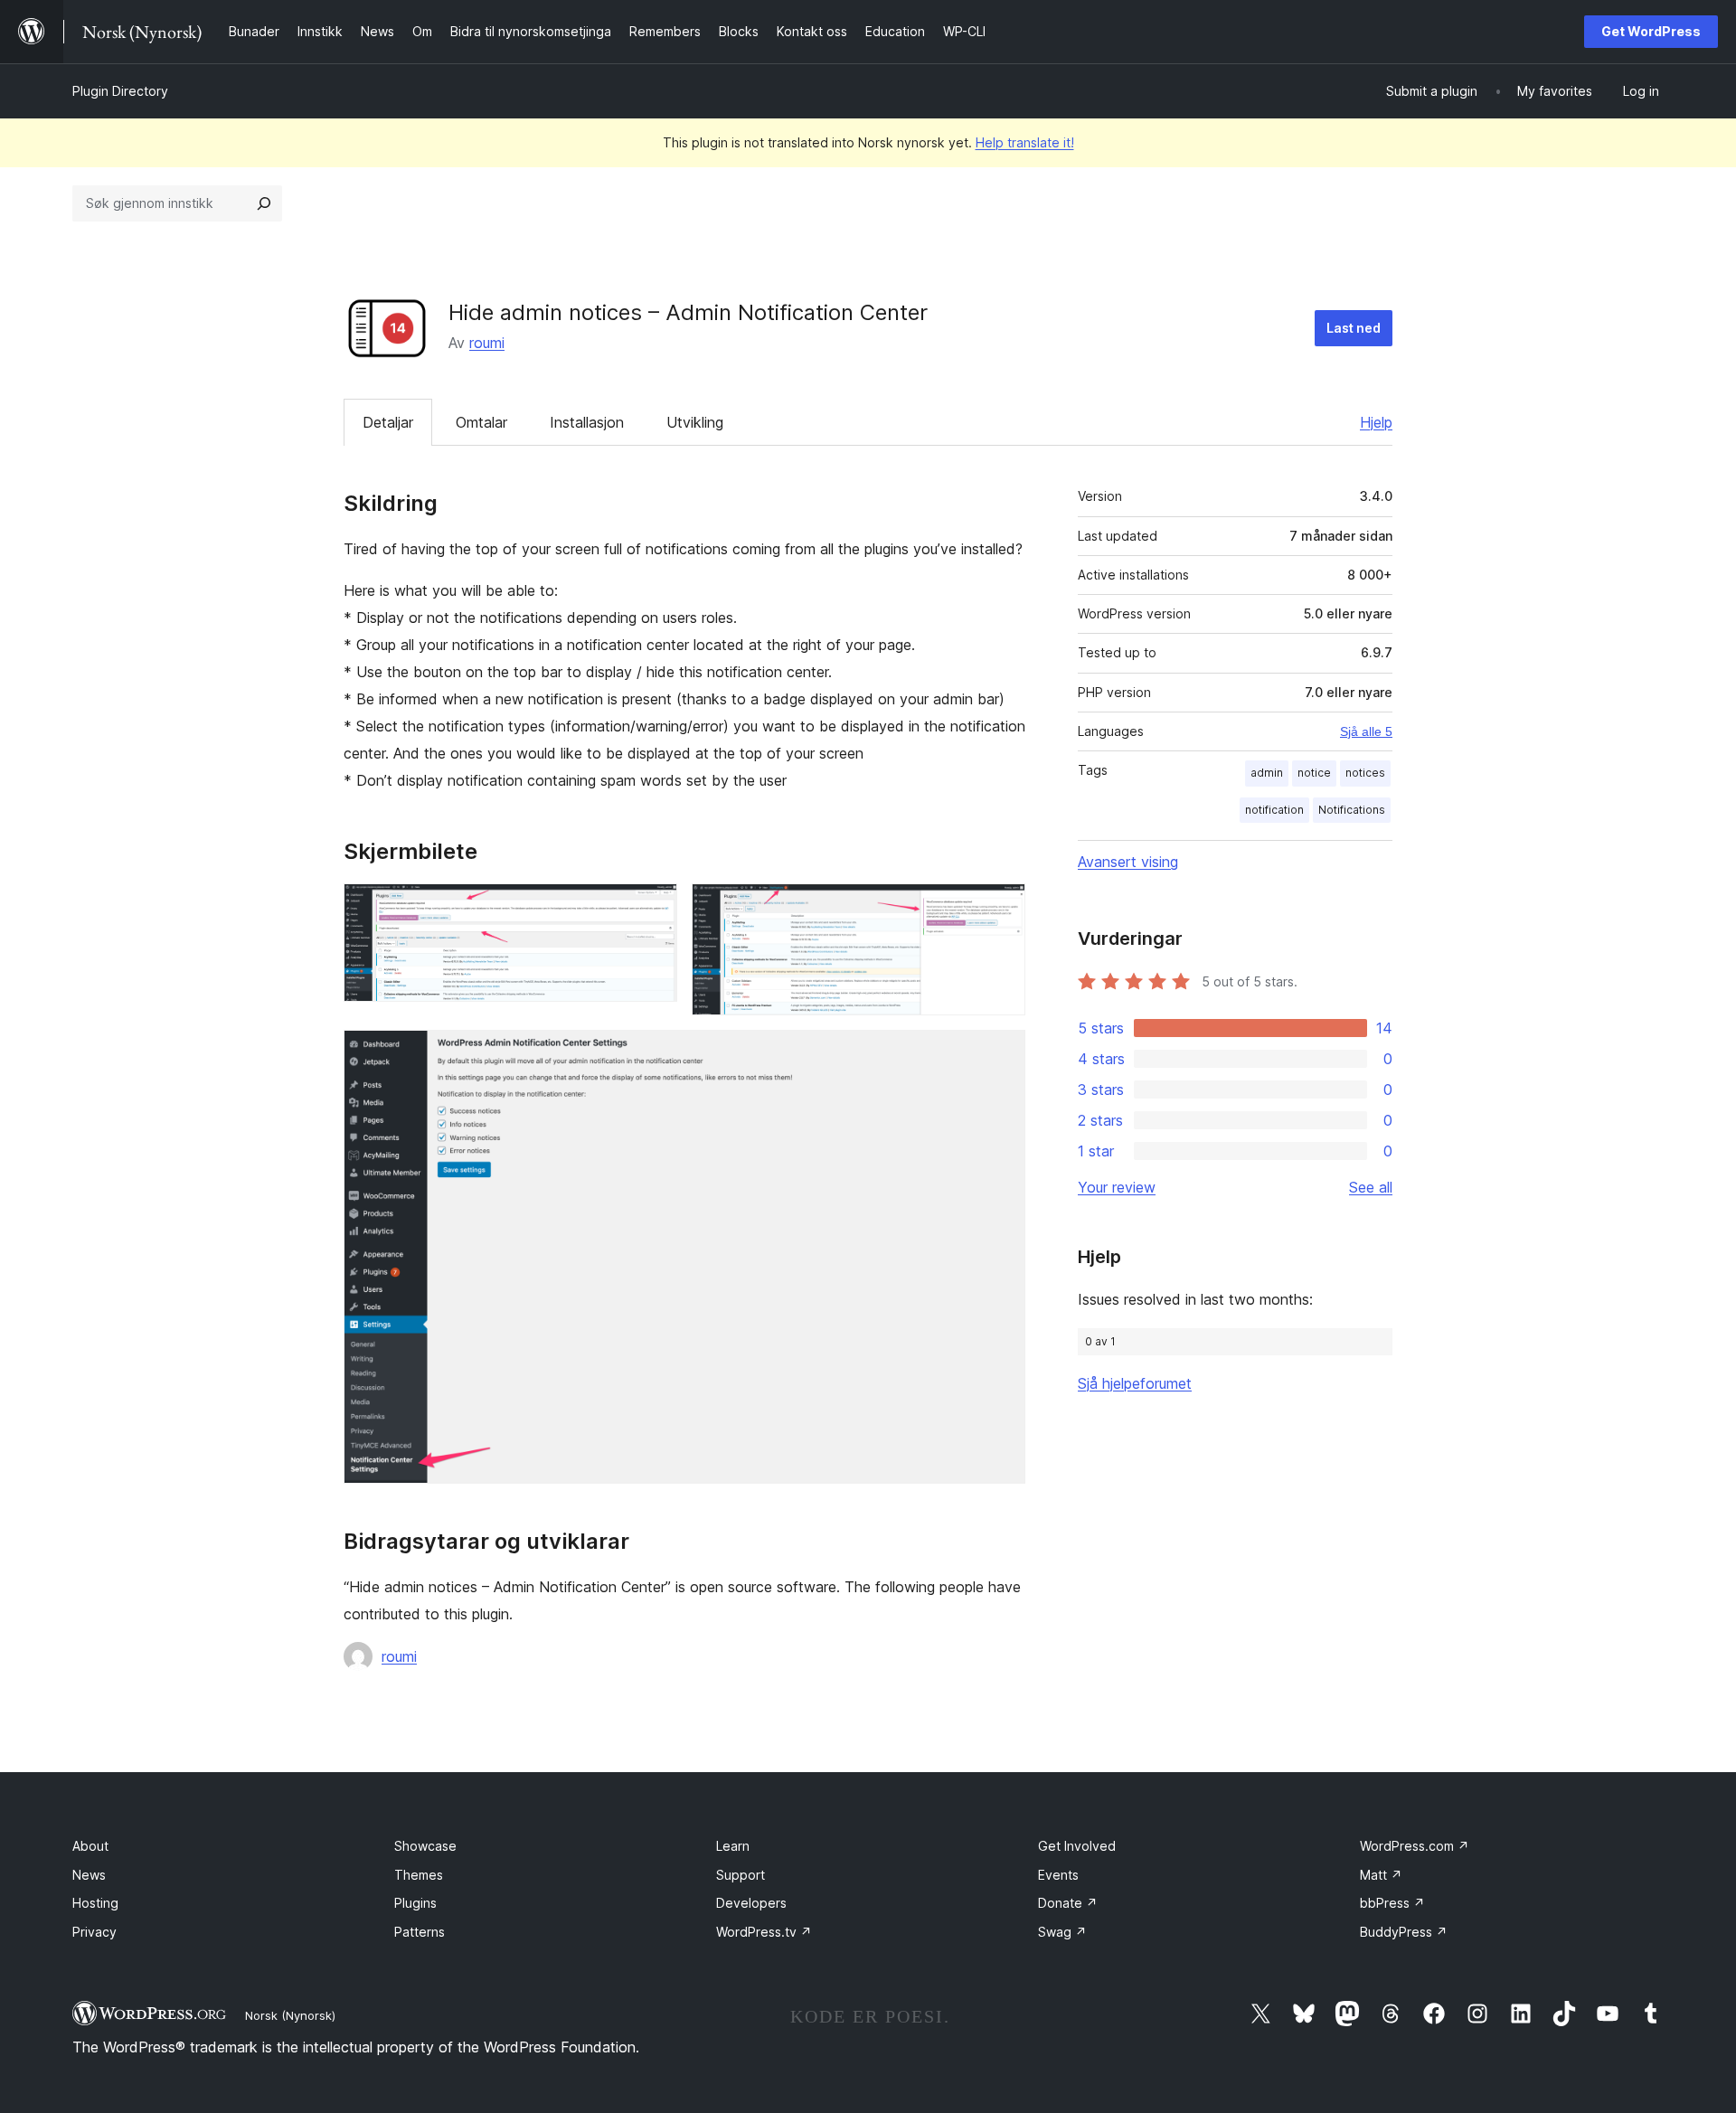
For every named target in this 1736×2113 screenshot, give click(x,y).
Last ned (1354, 328)
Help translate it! (1025, 142)
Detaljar (388, 422)
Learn (733, 1846)
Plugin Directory (120, 91)
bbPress (1392, 1903)
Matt (1381, 1875)
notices (1365, 773)
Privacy (94, 1932)
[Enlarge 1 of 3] (653, 908)
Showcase (425, 1846)
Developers (751, 1903)
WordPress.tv (764, 1932)
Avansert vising (1128, 862)
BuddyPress (1404, 1932)
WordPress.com (1415, 1846)
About (90, 1846)
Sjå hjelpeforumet (1135, 1383)
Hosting (95, 1903)
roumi (487, 343)
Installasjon (587, 422)
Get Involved (1077, 1846)
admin (1267, 773)
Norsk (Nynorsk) (290, 2015)
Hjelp (1376, 422)
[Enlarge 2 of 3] (1001, 908)
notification (1274, 810)
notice (1314, 773)
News (89, 1875)
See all (1371, 1187)
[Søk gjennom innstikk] (264, 203)
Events (1058, 1875)
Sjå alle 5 (1366, 731)
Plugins (415, 1903)
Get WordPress (1651, 31)
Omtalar (481, 422)
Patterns (420, 1932)
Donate (1068, 1903)
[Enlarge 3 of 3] (1001, 1054)
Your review (1117, 1187)
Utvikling (695, 422)
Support (741, 1875)
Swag (1062, 1932)
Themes (419, 1875)
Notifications (1352, 810)
